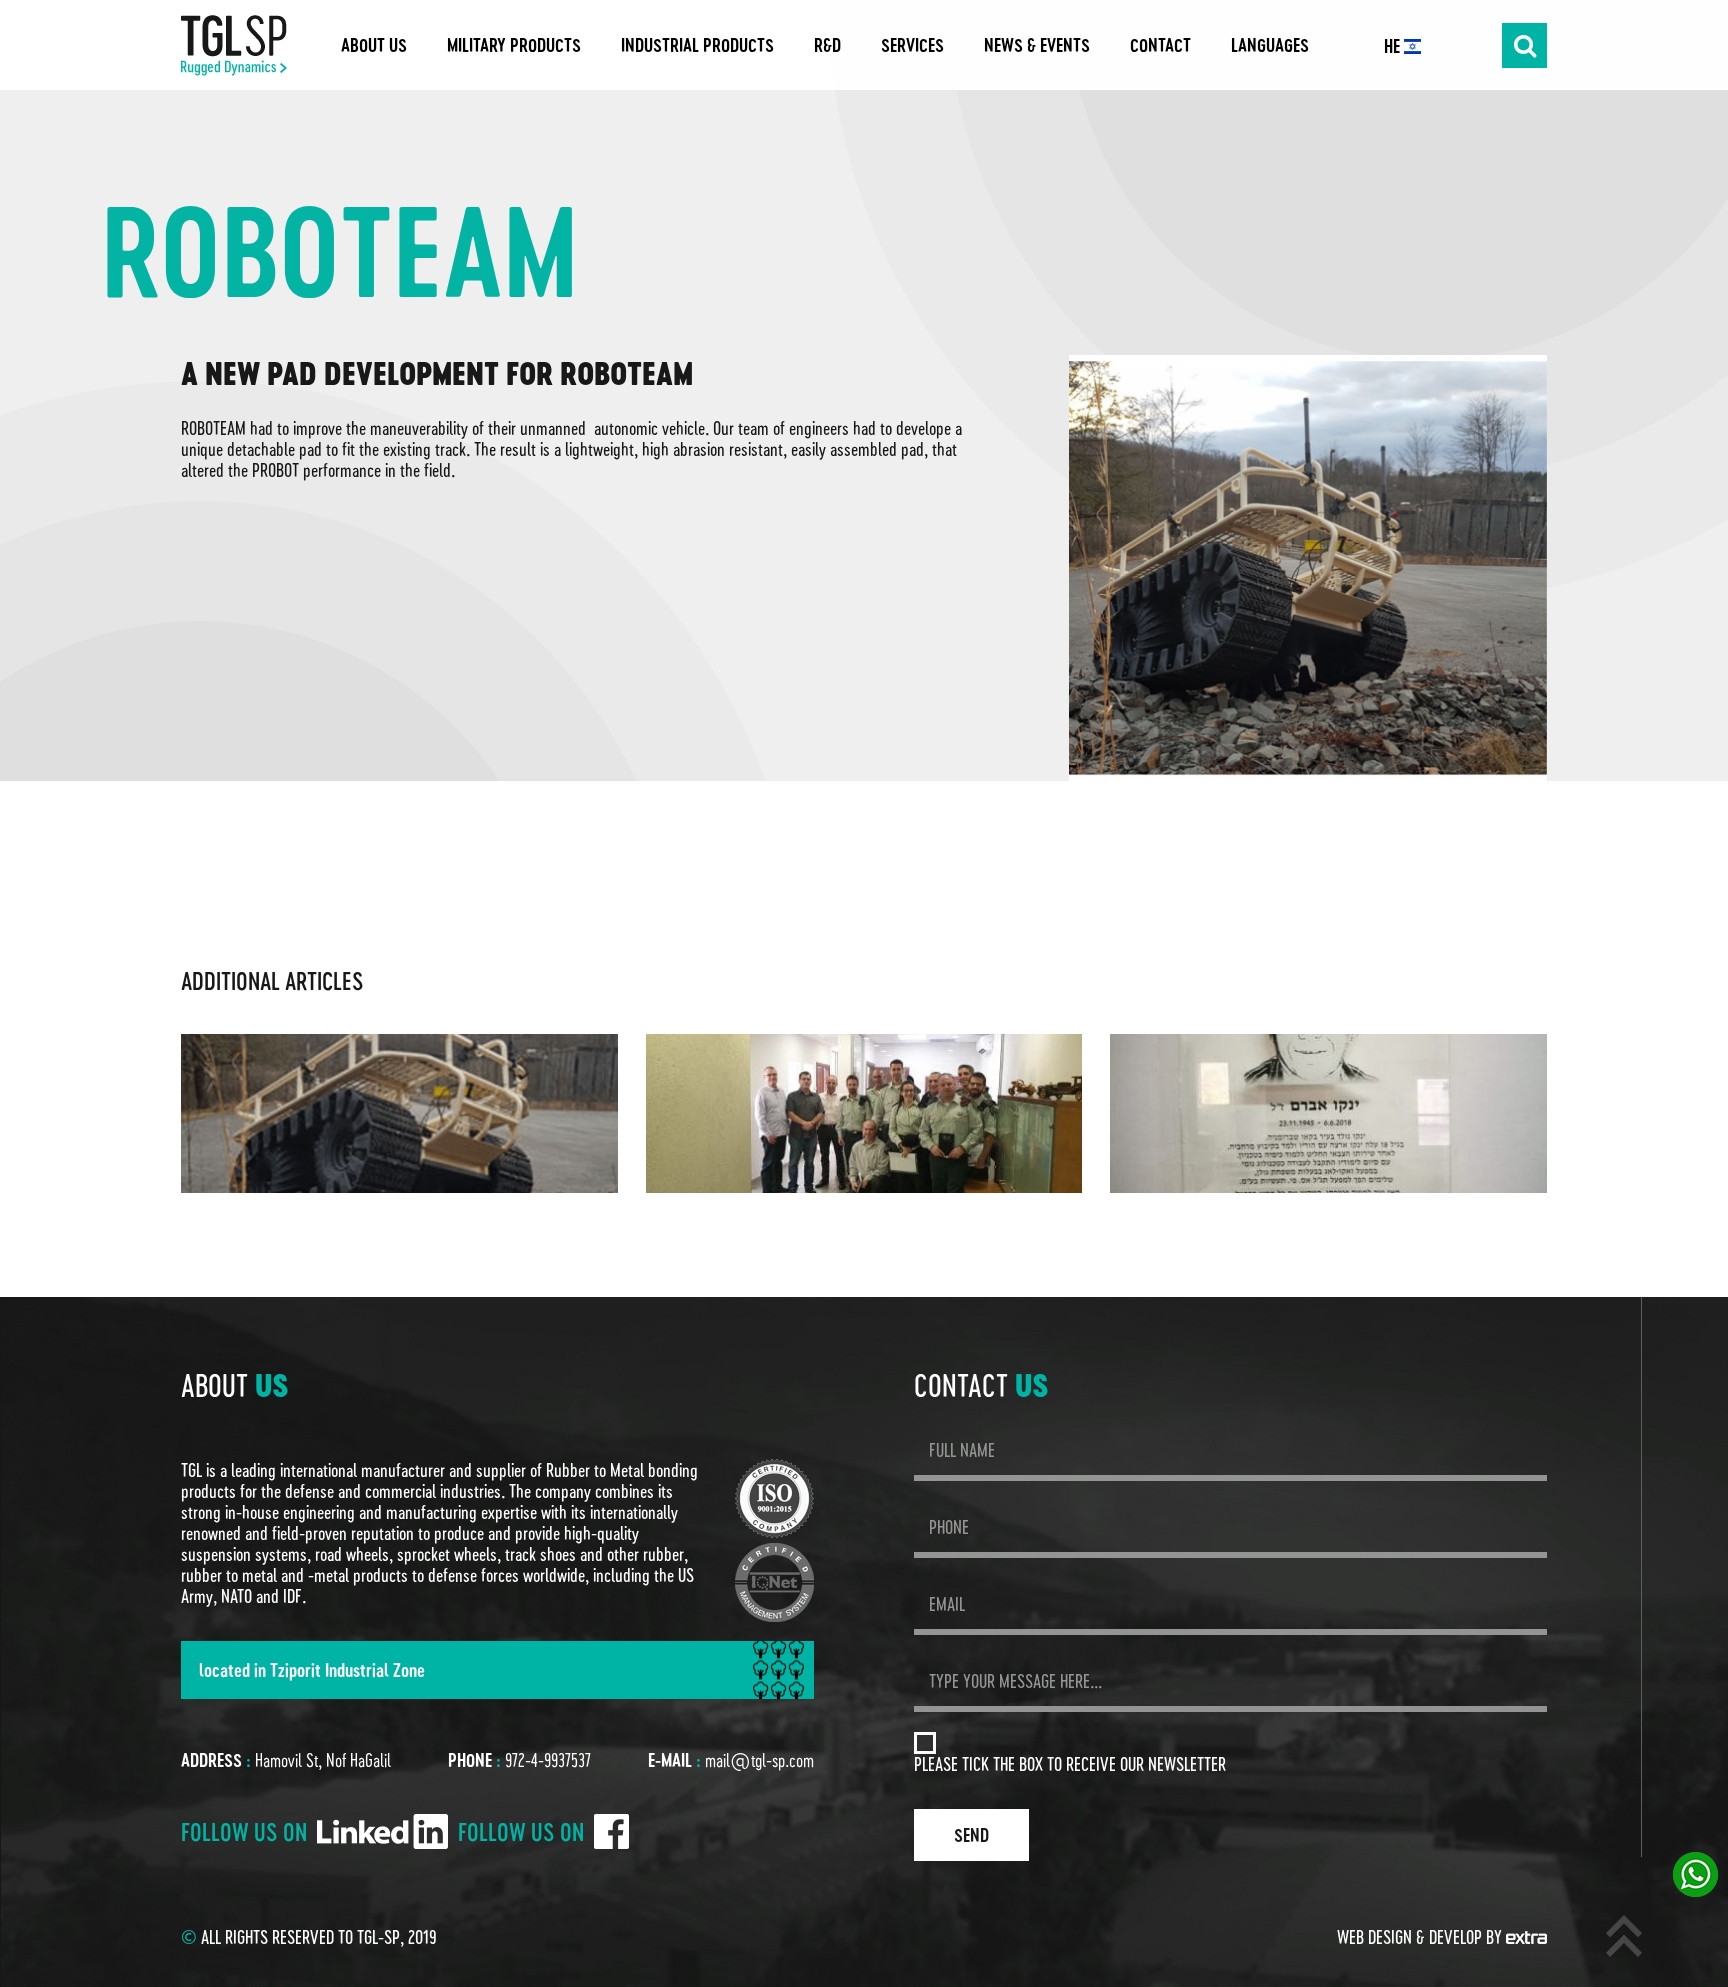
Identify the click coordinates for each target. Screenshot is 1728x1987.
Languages (1270, 45)
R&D (827, 45)
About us (374, 45)
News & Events (1037, 45)
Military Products (514, 45)
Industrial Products (697, 45)
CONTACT (1160, 45)
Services (912, 45)
